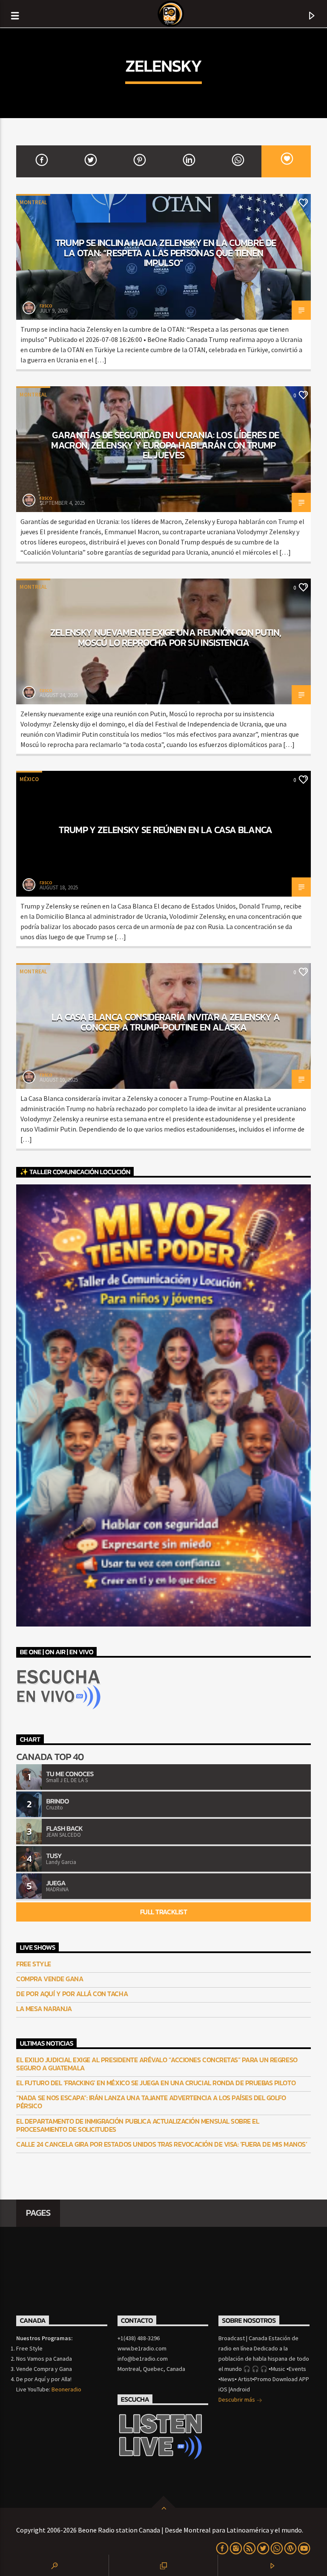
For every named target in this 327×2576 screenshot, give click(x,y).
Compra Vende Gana (50, 1979)
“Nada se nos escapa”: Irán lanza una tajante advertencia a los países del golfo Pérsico (151, 2102)
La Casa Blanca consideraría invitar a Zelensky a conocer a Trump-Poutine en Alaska (166, 1022)
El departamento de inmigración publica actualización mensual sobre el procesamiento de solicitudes (138, 2125)
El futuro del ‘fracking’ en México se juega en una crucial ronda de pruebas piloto (156, 2083)
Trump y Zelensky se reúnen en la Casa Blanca (165, 830)
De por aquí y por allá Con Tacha (72, 1994)
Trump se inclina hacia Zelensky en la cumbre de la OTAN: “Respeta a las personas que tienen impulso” (166, 253)
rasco (46, 305)
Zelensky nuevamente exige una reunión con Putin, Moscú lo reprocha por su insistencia (166, 637)
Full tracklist (163, 1912)
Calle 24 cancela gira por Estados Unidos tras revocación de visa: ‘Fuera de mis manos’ (162, 2144)
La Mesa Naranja (44, 2009)
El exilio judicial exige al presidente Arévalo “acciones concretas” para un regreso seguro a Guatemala (157, 2064)
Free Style (33, 1964)
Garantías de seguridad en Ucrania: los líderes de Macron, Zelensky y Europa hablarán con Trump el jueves (165, 445)
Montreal (33, 202)
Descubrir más (237, 2399)
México (29, 779)
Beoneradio (66, 2389)
